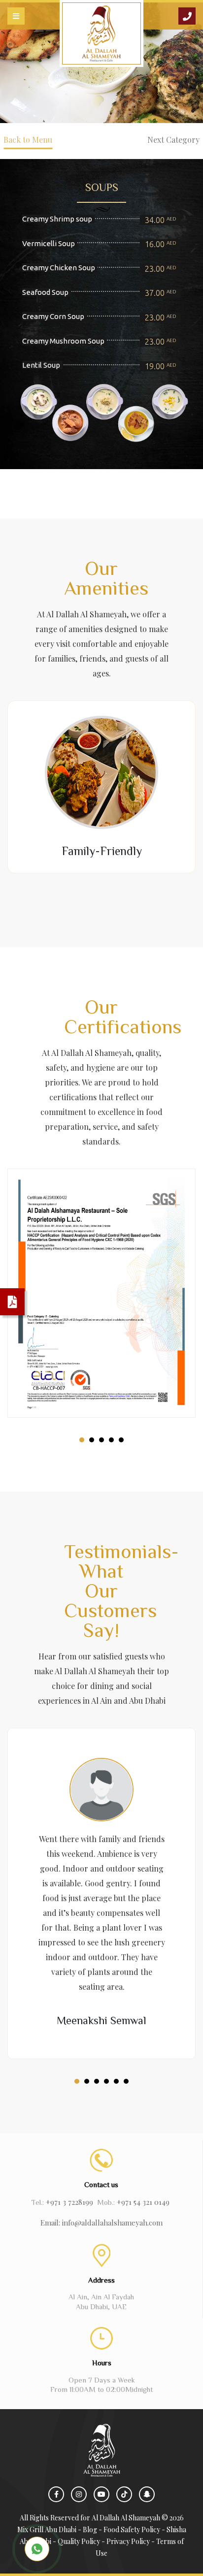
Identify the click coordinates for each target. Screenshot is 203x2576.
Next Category (173, 140)
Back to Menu (28, 140)
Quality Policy (79, 2541)
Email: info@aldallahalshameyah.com (101, 2223)
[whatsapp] (37, 2549)
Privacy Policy (128, 2541)
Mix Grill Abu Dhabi (47, 2529)
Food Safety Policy (132, 2529)
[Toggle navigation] (16, 16)
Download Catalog (12, 1302)
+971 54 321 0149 (143, 2202)
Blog (90, 2529)
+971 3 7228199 (69, 2202)
